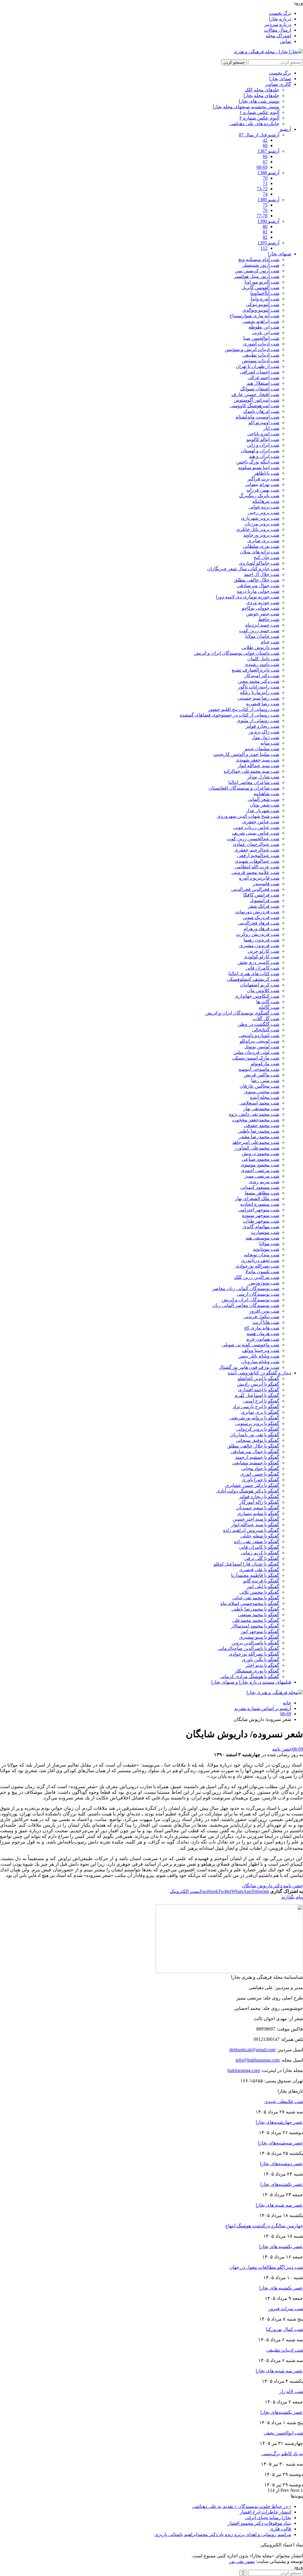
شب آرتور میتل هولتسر (257, 276)
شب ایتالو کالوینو (263, 439)
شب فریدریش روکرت (258, 934)
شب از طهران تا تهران (258, 366)
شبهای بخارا (280, 254)
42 (265, 140)
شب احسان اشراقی (260, 372)
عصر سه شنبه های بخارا (279, 2205)
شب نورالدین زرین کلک (257, 1277)
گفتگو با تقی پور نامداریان (255, 1435)
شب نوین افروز (264, 1311)
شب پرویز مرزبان (262, 524)
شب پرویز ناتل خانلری (258, 529)
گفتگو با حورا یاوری (261, 1480)
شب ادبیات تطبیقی (261, 355)
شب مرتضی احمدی (260, 1170)
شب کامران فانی (262, 968)
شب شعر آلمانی (263, 799)
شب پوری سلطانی (261, 546)
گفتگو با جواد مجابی (260, 1468)
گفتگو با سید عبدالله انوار (255, 1525)
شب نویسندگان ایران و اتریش (250, 1300)
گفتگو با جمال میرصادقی (255, 1452)
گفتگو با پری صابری (260, 1412)
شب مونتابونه (266, 1249)
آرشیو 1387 (268, 151)
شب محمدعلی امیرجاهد (256, 1142)
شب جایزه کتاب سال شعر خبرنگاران (243, 569)
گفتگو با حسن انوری (260, 1474)
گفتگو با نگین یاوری (261, 1660)
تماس (286, 41)
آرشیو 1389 (268, 200)
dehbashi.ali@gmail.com (252, 2050)
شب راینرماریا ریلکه (260, 692)
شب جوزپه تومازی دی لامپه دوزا (248, 597)
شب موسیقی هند (262, 1238)
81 (265, 232)
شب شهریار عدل (263, 810)
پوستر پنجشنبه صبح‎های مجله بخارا (246, 107)
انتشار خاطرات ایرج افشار (265, 2512)
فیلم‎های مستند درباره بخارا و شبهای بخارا (251, 1682)
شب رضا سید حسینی (258, 698)
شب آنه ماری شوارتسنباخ (254, 316)
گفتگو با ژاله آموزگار (259, 1502)
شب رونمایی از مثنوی (258, 721)
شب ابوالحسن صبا (261, 338)
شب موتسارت (265, 1232)
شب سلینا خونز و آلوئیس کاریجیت (246, 754)
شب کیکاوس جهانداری (257, 996)
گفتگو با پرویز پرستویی (257, 1423)
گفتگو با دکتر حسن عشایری (252, 1485)
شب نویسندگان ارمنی (258, 1294)
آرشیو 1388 (268, 173)
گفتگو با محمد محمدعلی (256, 1620)
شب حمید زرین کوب (259, 631)
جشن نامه (282, 1749)
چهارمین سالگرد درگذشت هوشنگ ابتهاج (264, 2226)
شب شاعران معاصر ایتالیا (254, 782)
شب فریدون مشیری (259, 945)
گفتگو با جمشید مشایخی (256, 1463)
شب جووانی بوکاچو (261, 608)
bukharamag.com (244, 2070)
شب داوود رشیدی (262, 664)
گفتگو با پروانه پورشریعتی (254, 1418)
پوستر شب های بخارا (259, 101)
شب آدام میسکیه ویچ (259, 259)
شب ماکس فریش (262, 1075)
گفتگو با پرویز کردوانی (258, 1429)
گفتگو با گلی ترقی (262, 1558)
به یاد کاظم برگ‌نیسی (282, 2454)
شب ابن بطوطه (264, 327)
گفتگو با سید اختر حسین (256, 1519)
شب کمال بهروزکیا (285, 2329)
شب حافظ (269, 619)
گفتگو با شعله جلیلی (260, 1536)
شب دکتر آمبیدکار (262, 676)
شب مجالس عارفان (260, 1086)
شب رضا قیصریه (263, 704)
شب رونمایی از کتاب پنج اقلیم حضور (244, 709)
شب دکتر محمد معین (259, 681)
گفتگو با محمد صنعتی (259, 1615)
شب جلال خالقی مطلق (257, 580)
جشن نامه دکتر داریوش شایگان (272, 1886)
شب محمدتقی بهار (261, 1109)
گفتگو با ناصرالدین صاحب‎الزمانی (249, 1648)
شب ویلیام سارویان (260, 1362)
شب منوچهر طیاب (261, 1221)
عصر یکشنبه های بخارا (281, 2288)
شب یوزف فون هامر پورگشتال (249, 1367)
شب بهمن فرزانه (263, 490)
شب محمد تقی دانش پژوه (254, 1114)
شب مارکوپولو (265, 1064)
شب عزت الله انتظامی (257, 867)
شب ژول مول (265, 737)
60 (265, 145)
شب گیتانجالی (266, 1030)
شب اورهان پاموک (261, 411)
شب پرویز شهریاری (260, 518)
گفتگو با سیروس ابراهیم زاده (251, 1530)
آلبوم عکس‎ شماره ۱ (259, 112)
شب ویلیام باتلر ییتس (259, 1356)
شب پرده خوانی (264, 507)
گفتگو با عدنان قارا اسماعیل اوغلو (246, 1564)
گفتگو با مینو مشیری (259, 1637)
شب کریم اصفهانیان (260, 985)
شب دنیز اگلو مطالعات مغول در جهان (266, 2267)
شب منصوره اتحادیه (260, 1204)
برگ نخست (280, 13)
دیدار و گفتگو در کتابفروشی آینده (260, 1373)
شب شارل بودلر (263, 777)
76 (265, 210)
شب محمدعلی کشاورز (257, 1148)
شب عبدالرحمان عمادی (256, 844)
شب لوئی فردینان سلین (256, 1052)
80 (265, 227)
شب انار (271, 428)
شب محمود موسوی (260, 1165)
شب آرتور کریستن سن (257, 271)
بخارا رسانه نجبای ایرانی (268, 2518)
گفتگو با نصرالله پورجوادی (254, 1654)
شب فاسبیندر (266, 884)
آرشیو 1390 (268, 221)
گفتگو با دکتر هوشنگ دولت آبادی (248, 1491)
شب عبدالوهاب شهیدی (257, 861)
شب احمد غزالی (263, 377)
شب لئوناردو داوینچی (259, 1035)
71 (265, 183)
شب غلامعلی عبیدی (284, 2101)
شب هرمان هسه (263, 1333)
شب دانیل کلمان (263, 659)
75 (265, 205)
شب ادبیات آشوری (261, 344)
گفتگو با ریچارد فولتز (259, 1497)
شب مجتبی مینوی (262, 1092)
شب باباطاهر (267, 473)
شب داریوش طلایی (260, 647)
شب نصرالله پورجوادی (257, 1266)
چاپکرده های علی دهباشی (254, 124)
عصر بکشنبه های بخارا (281, 2246)
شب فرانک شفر (264, 906)
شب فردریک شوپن (261, 917)
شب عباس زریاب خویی (256, 827)
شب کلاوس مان (263, 990)
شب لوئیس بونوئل (262, 1047)
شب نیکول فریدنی (261, 1317)
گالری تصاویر (278, 84)
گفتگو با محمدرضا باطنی (255, 1609)
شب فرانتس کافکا (261, 895)
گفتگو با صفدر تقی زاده (257, 1541)
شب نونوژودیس (264, 1283)
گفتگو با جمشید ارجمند (257, 1457)
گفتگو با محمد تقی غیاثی (256, 1598)
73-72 (262, 189)
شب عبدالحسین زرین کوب (253, 839)
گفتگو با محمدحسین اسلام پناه (250, 1603)
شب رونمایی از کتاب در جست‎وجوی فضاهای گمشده (230, 715)
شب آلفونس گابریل (260, 288)
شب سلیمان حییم (262, 749)
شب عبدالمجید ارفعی (258, 855)
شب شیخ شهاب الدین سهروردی (248, 816)
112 (264, 248)
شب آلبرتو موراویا (262, 282)
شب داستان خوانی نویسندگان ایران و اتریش (237, 653)
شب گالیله (269, 1007)
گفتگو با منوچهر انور (260, 1631)
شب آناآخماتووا (265, 293)
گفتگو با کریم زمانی (260, 1553)
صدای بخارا (280, 79)
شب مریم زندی (264, 1182)
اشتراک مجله (278, 36)
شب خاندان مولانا (262, 636)
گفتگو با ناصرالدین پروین (256, 1643)
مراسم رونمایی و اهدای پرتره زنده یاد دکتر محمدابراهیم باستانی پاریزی (223, 2534)
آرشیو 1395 (268, 243)
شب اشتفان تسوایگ (260, 389)
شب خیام (270, 642)
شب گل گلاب (266, 1019)
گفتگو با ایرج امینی (261, 1401)
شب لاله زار (291, 2391)
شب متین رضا (265, 1080)
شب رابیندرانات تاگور (259, 687)
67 (265, 162)
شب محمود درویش (261, 1153)
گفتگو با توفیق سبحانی (258, 1440)
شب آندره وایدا (265, 299)
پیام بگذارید (292, 1897)
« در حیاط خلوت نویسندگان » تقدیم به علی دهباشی (242, 2506)
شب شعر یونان (265, 805)
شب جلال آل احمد (262, 574)
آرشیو (286, 129)
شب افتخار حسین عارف (255, 394)
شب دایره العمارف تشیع (256, 670)
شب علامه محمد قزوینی (255, 872)
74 (265, 194)
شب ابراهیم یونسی (261, 321)
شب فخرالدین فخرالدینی (255, 889)
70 (265, 178)
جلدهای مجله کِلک (262, 90)
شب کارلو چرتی (263, 951)
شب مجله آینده (265, 1097)
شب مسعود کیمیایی (260, 1187)
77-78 (262, 216)
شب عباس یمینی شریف (256, 833)
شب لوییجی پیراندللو (260, 1041)
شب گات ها (268, 1002)
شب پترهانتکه (266, 501)
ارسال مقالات (278, 30)
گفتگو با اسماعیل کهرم (257, 1395)
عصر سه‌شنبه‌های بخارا (281, 2143)
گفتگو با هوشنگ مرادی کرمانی (250, 1676)
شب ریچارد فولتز (262, 726)
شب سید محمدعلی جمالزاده (252, 771)
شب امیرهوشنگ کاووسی (255, 406)
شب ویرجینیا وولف (261, 1350)
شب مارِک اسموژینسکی (256, 1058)
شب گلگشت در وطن (258, 1024)
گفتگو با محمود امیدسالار (255, 1626)
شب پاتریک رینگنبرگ (259, 496)
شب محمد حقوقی (262, 1125)
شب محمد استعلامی (259, 1103)
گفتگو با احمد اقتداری (259, 1390)
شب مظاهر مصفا (262, 1193)
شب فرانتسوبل (264, 900)
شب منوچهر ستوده (261, 1215)
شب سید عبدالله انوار (258, 765)
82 (265, 237)
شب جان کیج (266, 557)
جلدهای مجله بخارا (261, 95)
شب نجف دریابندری (260, 1260)
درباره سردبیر (278, 24)
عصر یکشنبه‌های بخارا (282, 2184)
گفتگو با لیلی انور (263, 1586)
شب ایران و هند (264, 456)
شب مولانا (269, 1243)
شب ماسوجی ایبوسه (259, 1069)
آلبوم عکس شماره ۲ (259, 118)
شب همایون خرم (263, 1339)
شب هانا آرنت (266, 1322)
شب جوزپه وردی (263, 602)
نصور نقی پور (242, 2561)
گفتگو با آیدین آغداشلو (258, 1378)
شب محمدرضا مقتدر (259, 1137)
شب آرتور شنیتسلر (261, 265)
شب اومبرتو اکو (264, 422)
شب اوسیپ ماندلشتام (257, 417)
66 (265, 156)
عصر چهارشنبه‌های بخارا (279, 2122)
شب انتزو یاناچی (263, 434)
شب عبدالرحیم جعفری (257, 850)
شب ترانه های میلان (260, 552)
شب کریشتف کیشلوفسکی (253, 979)
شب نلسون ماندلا (262, 1272)
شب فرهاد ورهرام (261, 929)
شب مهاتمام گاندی (261, 1227)
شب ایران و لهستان (260, 451)
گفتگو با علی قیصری (259, 1570)
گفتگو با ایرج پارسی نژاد (256, 1407)
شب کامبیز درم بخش (258, 962)
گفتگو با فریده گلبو (261, 1581)
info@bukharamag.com (258, 2060)
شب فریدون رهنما (261, 940)
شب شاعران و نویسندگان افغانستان (244, 788)
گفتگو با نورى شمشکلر (257, 1671)
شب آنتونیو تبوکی (263, 304)
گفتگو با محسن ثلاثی (259, 1592)
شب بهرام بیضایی (262, 484)
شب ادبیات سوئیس (261, 361)
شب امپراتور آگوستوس (257, 400)
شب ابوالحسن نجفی (283, 2433)
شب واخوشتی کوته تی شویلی (250, 1345)
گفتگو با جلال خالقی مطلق (253, 1446)
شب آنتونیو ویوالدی (261, 310)
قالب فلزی (280, 2529)
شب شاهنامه (266, 794)
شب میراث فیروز (286, 2309)
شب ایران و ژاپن (263, 445)
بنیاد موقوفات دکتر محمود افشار (260, 2523)
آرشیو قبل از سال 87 (259, 135)
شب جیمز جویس (263, 614)
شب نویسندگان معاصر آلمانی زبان (246, 1305)
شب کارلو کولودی (262, 957)
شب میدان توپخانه (262, 1255)
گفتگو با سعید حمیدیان (258, 1508)
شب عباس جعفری (261, 822)
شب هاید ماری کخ (262, 1328)
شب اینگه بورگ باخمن (258, 462)
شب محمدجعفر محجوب (256, 1120)
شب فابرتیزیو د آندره (259, 878)
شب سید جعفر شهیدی (257, 760)
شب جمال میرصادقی (258, 586)
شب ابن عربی (266, 333)
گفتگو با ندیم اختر (262, 1665)
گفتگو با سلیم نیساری (258, 1513)
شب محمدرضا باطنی (259, 1131)
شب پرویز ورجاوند (261, 535)
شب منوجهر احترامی (259, 1210)
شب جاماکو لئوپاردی (259, 563)
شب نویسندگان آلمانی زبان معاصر (246, 1288)
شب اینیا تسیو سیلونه (259, 467)
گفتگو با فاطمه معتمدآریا (255, 1575)
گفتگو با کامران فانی (259, 1547)
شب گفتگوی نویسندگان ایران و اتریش (242, 1013)
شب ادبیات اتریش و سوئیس (252, 349)
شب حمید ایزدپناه (262, 625)
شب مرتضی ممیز (262, 1176)
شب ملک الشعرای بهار (257, 1198)
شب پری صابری (263, 541)
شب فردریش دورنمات (257, 912)
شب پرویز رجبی (263, 512)
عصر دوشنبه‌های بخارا (282, 2164)
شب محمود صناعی (261, 1159)
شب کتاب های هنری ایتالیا (254, 974)
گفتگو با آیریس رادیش (258, 1384)
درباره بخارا (280, 19)
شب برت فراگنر (263, 479)
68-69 (262, 167)
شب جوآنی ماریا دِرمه (258, 591)
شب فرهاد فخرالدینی (259, 923)
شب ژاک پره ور (264, 732)
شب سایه (270, 743)
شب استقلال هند (263, 383)
